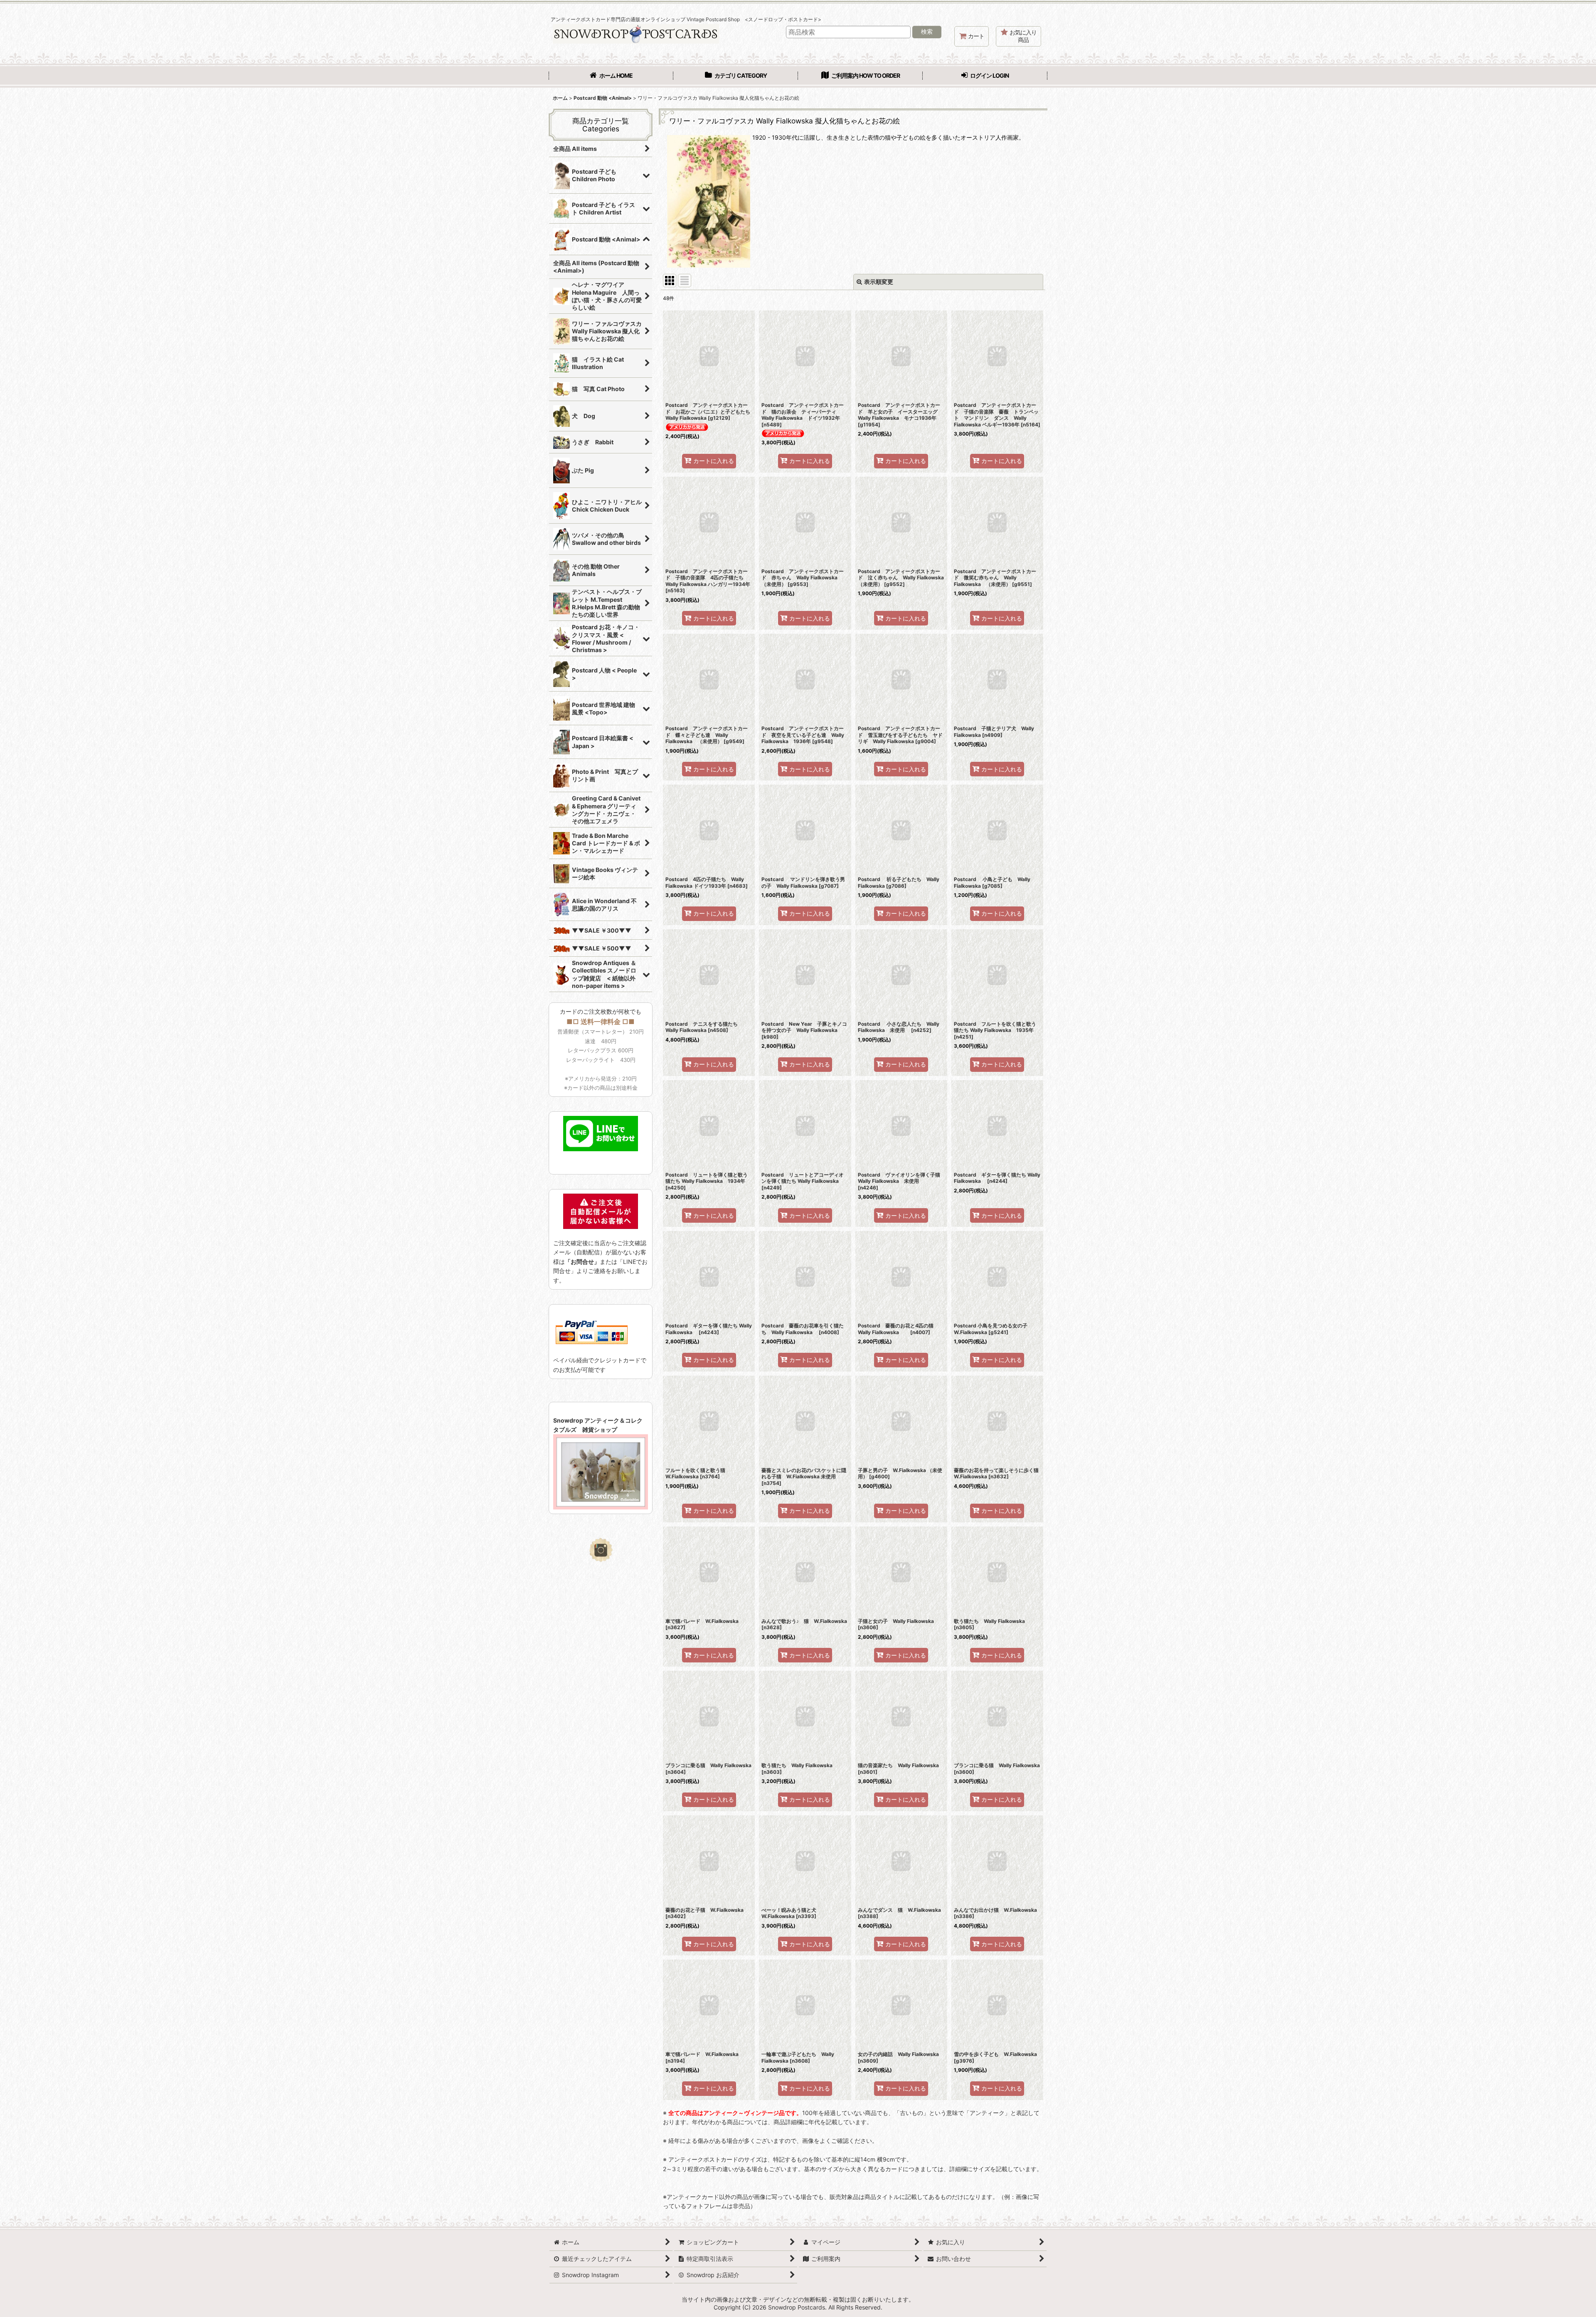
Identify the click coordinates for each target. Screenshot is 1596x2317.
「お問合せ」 (582, 1262)
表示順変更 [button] (879, 282)
